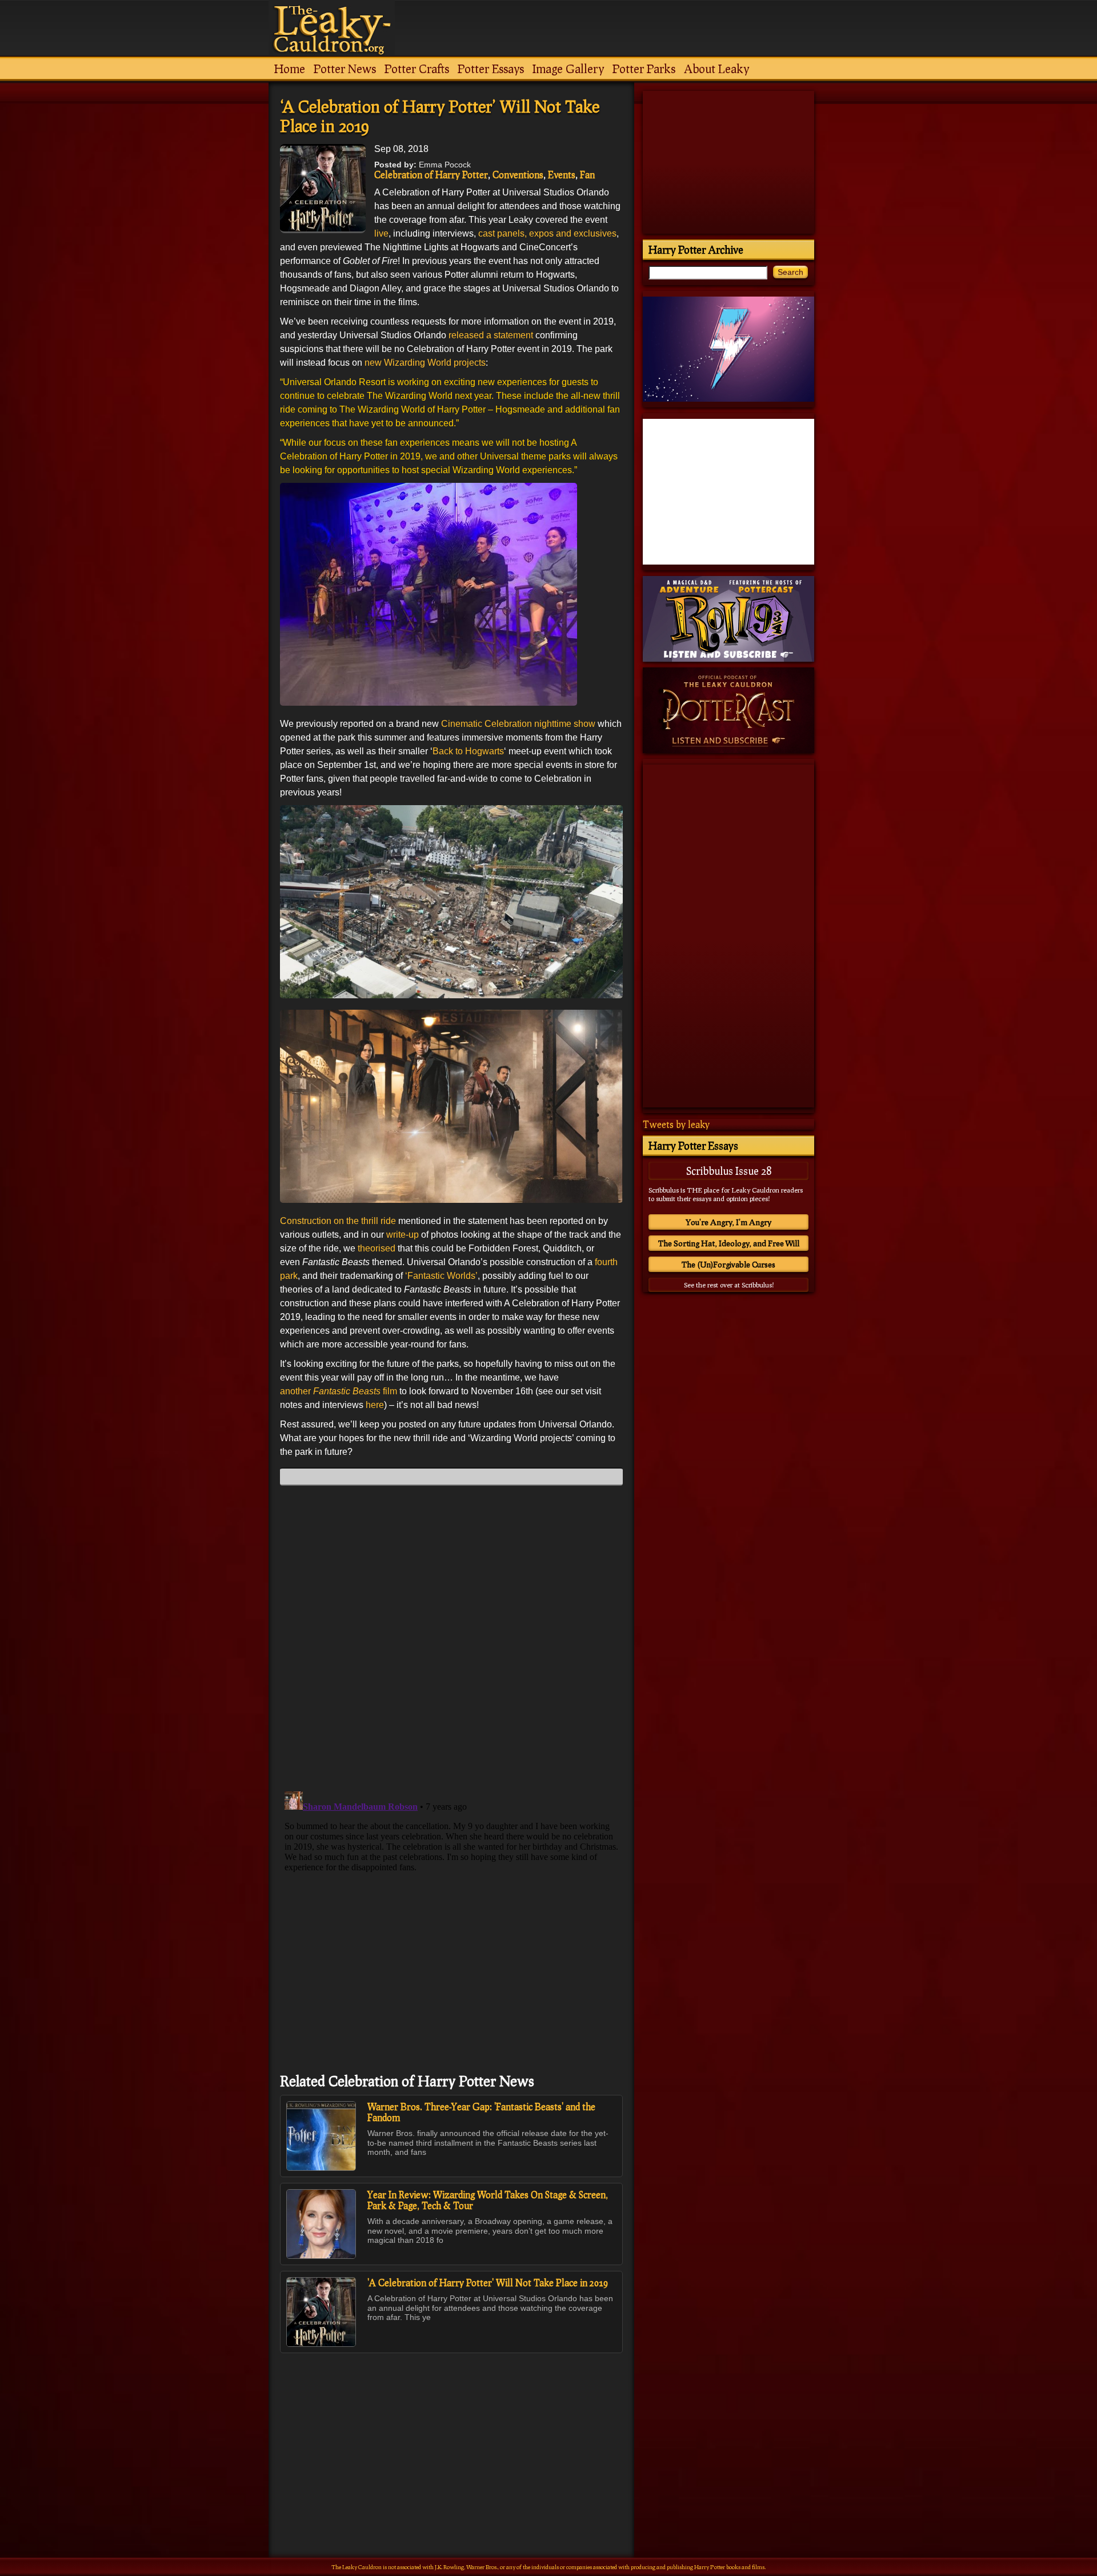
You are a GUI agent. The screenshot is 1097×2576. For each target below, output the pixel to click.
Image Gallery (568, 69)
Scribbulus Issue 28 (729, 1171)
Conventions (518, 175)
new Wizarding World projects (425, 363)
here (375, 1405)
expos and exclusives (573, 233)
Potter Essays (491, 69)
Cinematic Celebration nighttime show (518, 724)
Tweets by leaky (676, 1124)
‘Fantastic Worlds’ (441, 1276)
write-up (401, 1235)
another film (339, 1391)
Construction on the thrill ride (338, 1221)
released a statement (491, 335)
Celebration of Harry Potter (431, 175)
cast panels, (503, 233)
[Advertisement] (451, 2430)
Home (290, 69)
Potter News (345, 69)
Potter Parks (644, 69)
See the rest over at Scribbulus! (729, 1285)
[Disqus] (451, 1637)
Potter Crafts (417, 69)
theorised (377, 1248)
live (381, 233)
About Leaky (716, 69)
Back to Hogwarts (468, 751)
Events (562, 175)
